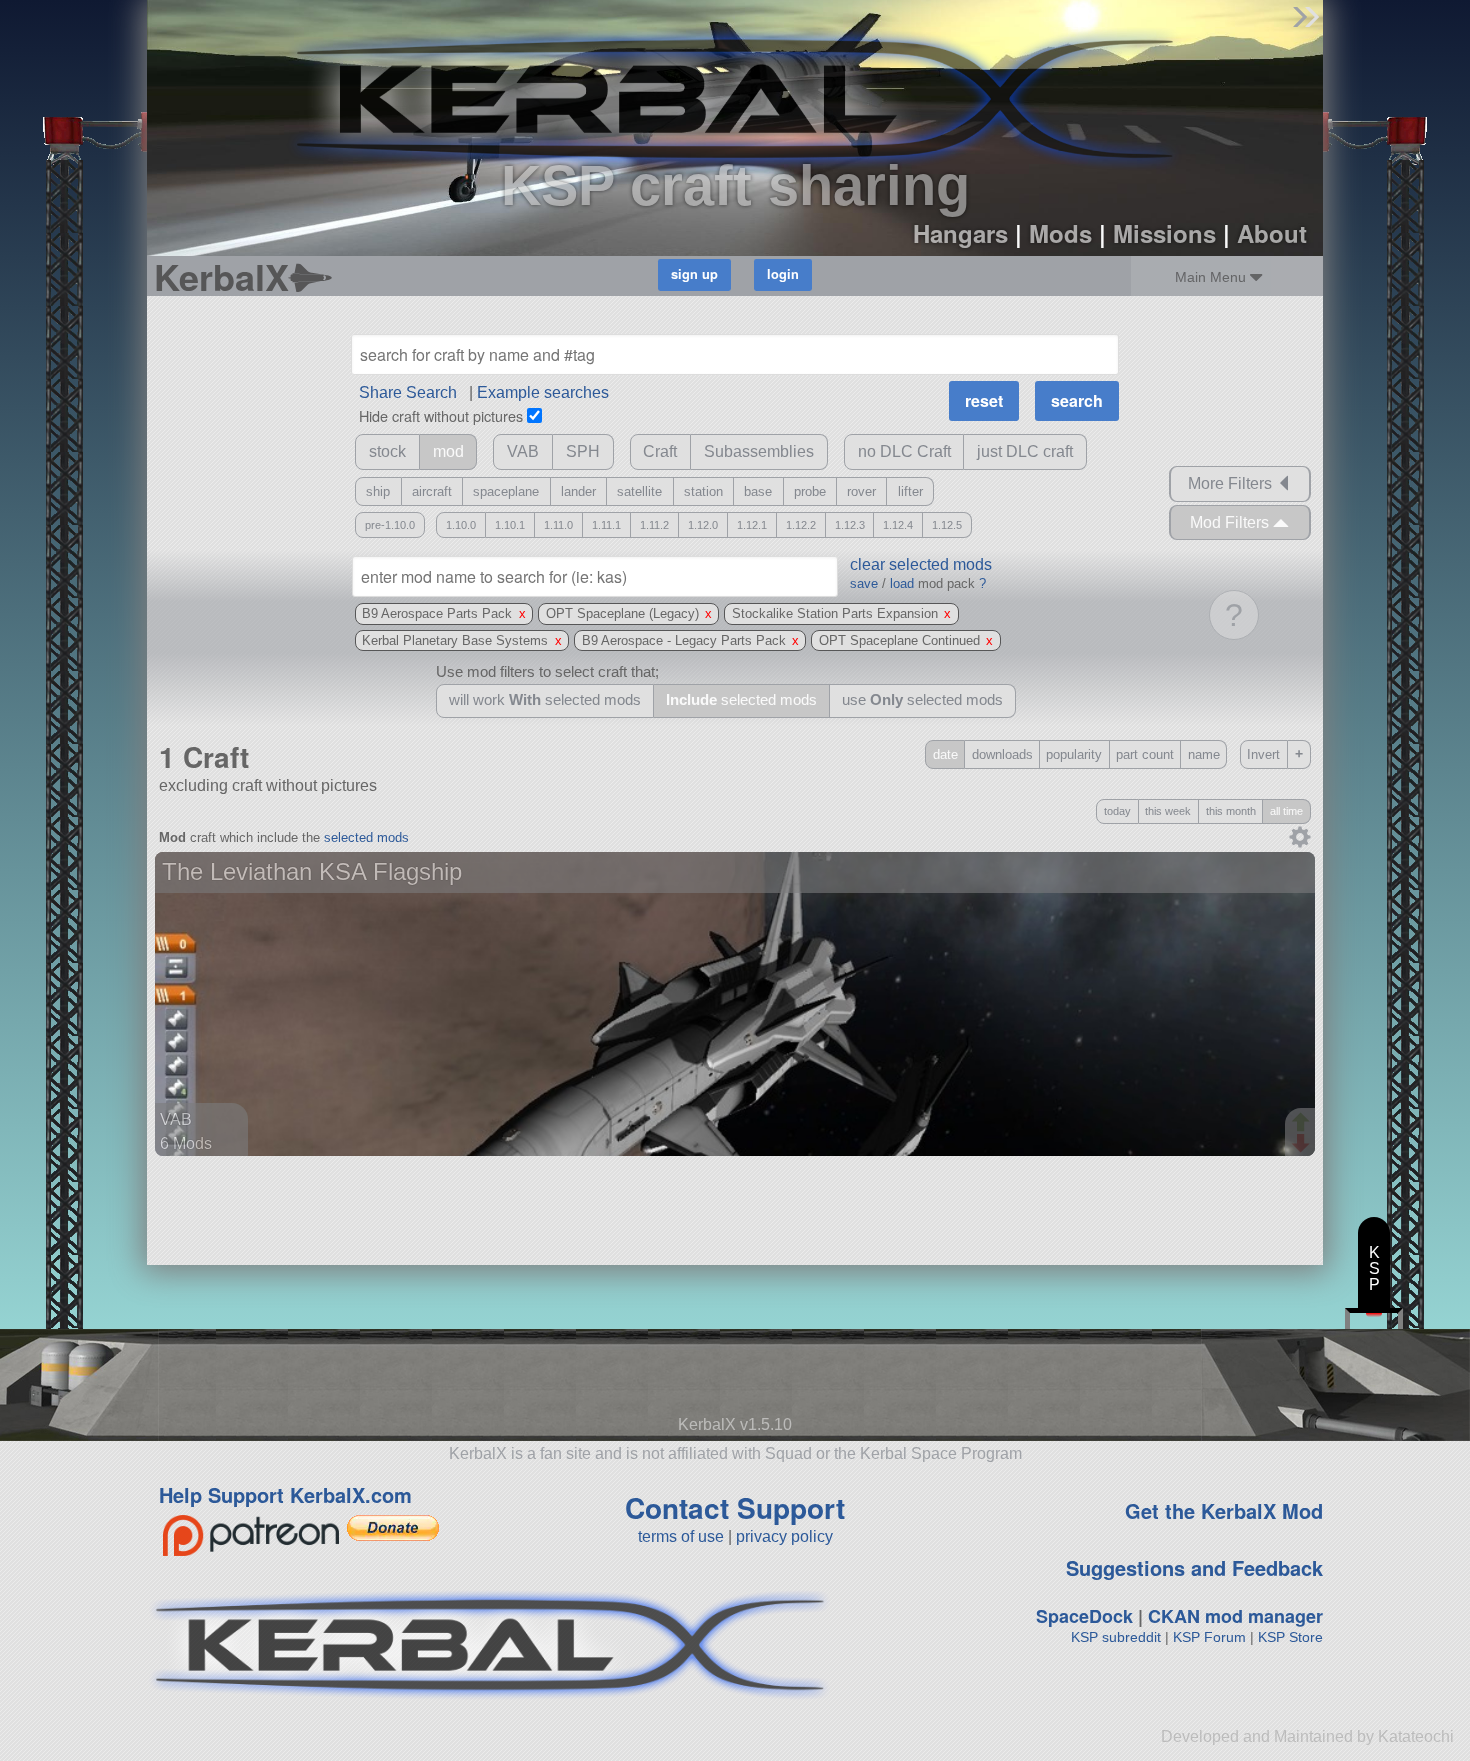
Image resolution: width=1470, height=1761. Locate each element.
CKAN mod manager (1235, 1616)
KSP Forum (1209, 1637)
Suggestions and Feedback (1194, 1567)
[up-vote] (1303, 1124)
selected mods (366, 837)
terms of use (681, 1536)
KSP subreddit (1116, 1637)
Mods (1060, 233)
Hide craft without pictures (441, 415)
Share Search (408, 392)
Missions (1164, 233)
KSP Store (1290, 1637)
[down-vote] (1303, 1144)
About (1272, 233)
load (902, 583)
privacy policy (784, 1536)
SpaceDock (1084, 1616)
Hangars (960, 233)
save (864, 583)
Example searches (543, 392)
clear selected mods (921, 564)
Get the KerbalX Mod (1224, 1510)
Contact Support (735, 1507)
